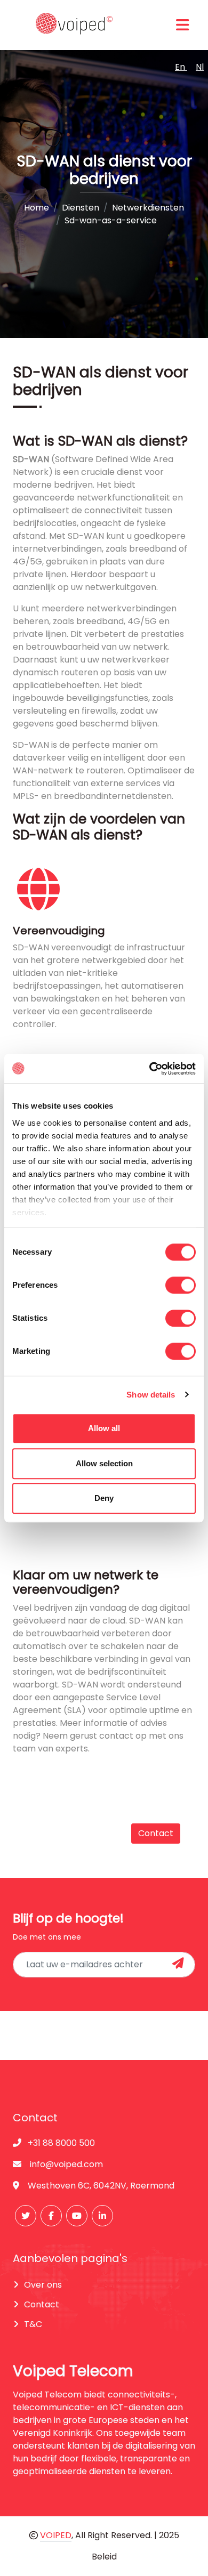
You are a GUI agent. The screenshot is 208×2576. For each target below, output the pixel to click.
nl (200, 67)
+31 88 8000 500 (60, 2143)
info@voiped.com (66, 2164)
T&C (33, 2324)
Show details (151, 1395)
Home (37, 208)
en (181, 67)
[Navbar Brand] (71, 25)
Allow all (104, 1428)
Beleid (104, 2557)
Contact (156, 1833)
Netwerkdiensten (148, 208)
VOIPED (56, 2535)
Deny (104, 1498)
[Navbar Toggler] (182, 25)
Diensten (81, 208)
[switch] (181, 1285)
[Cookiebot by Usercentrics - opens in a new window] (150, 1069)
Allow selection (104, 1463)
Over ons (43, 2285)
